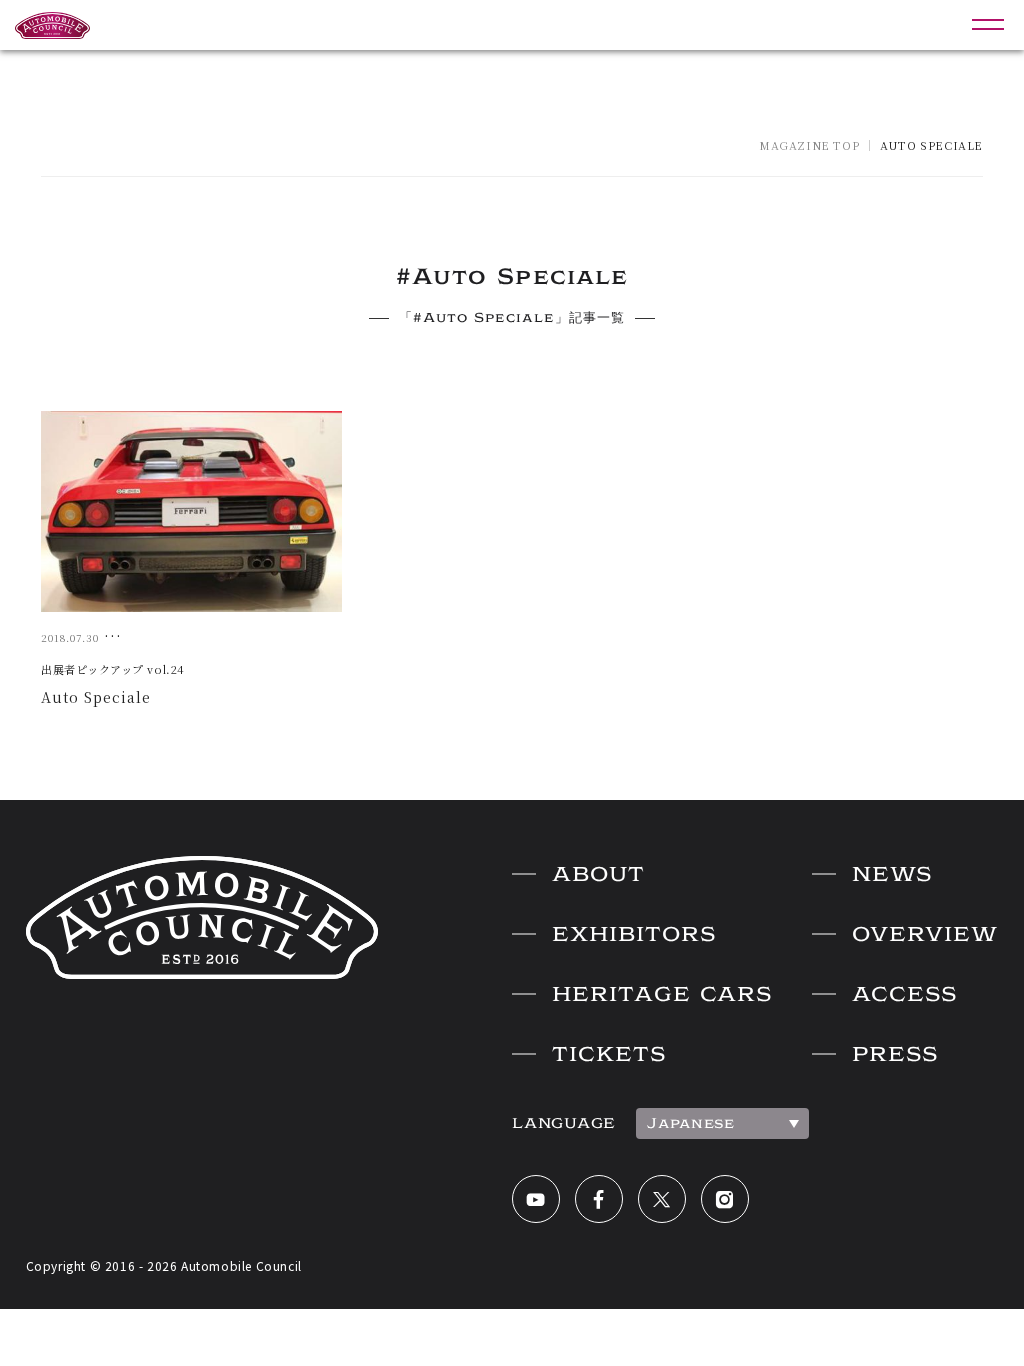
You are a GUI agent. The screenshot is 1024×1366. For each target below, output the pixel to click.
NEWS (892, 874)
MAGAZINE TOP (809, 145)
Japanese (691, 1123)
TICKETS (609, 1054)
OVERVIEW (925, 934)
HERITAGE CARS (662, 994)
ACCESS (904, 994)
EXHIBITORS (634, 934)
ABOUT (598, 874)
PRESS (895, 1054)
